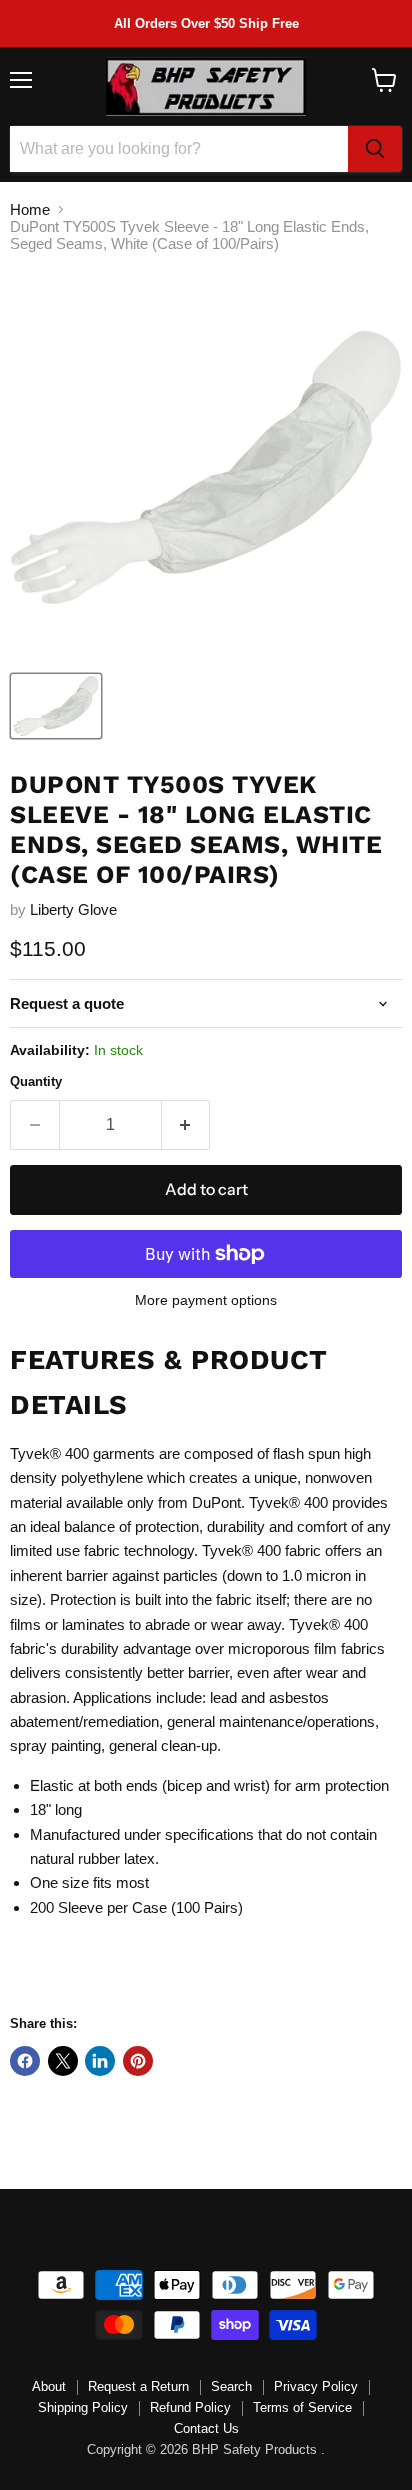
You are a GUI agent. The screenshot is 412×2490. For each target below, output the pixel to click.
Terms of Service (302, 2407)
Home (30, 209)
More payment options (206, 1300)
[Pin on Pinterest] (138, 2061)
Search (231, 2386)
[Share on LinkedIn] (100, 2061)
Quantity (36, 1081)
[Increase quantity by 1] (186, 1125)
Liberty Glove (73, 909)
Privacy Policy (316, 2386)
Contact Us (206, 2428)
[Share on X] (63, 2061)
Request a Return (138, 2386)
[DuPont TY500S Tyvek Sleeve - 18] (56, 706)
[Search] (375, 149)
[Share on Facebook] (25, 2061)
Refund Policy (190, 2407)
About (49, 2386)
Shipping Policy (83, 2407)
